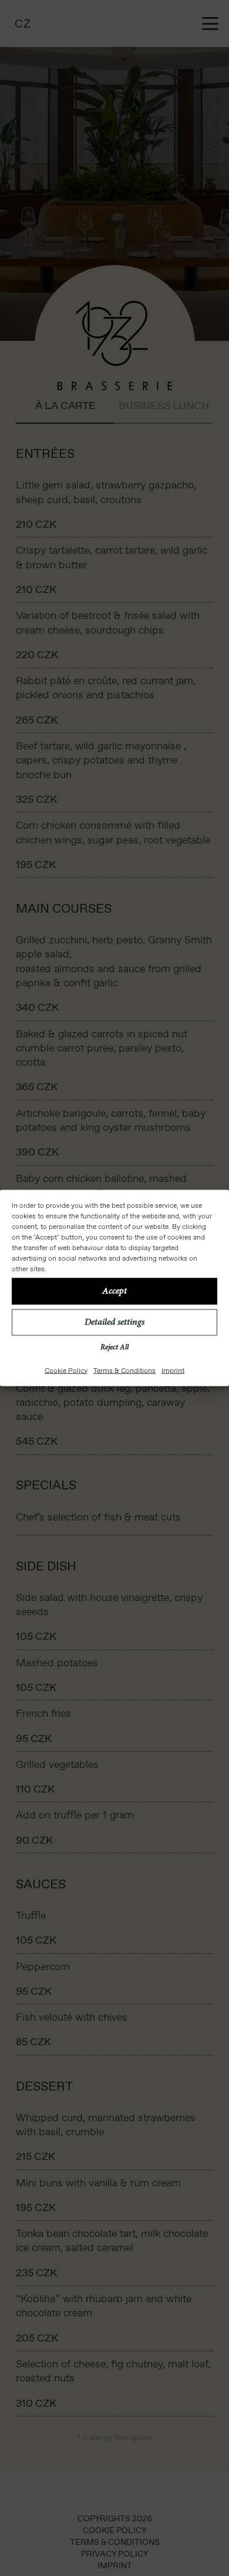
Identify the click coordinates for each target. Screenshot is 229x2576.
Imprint (173, 1370)
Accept (114, 1291)
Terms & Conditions (124, 1370)
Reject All (114, 1347)
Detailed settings (114, 1322)
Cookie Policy (66, 1370)
